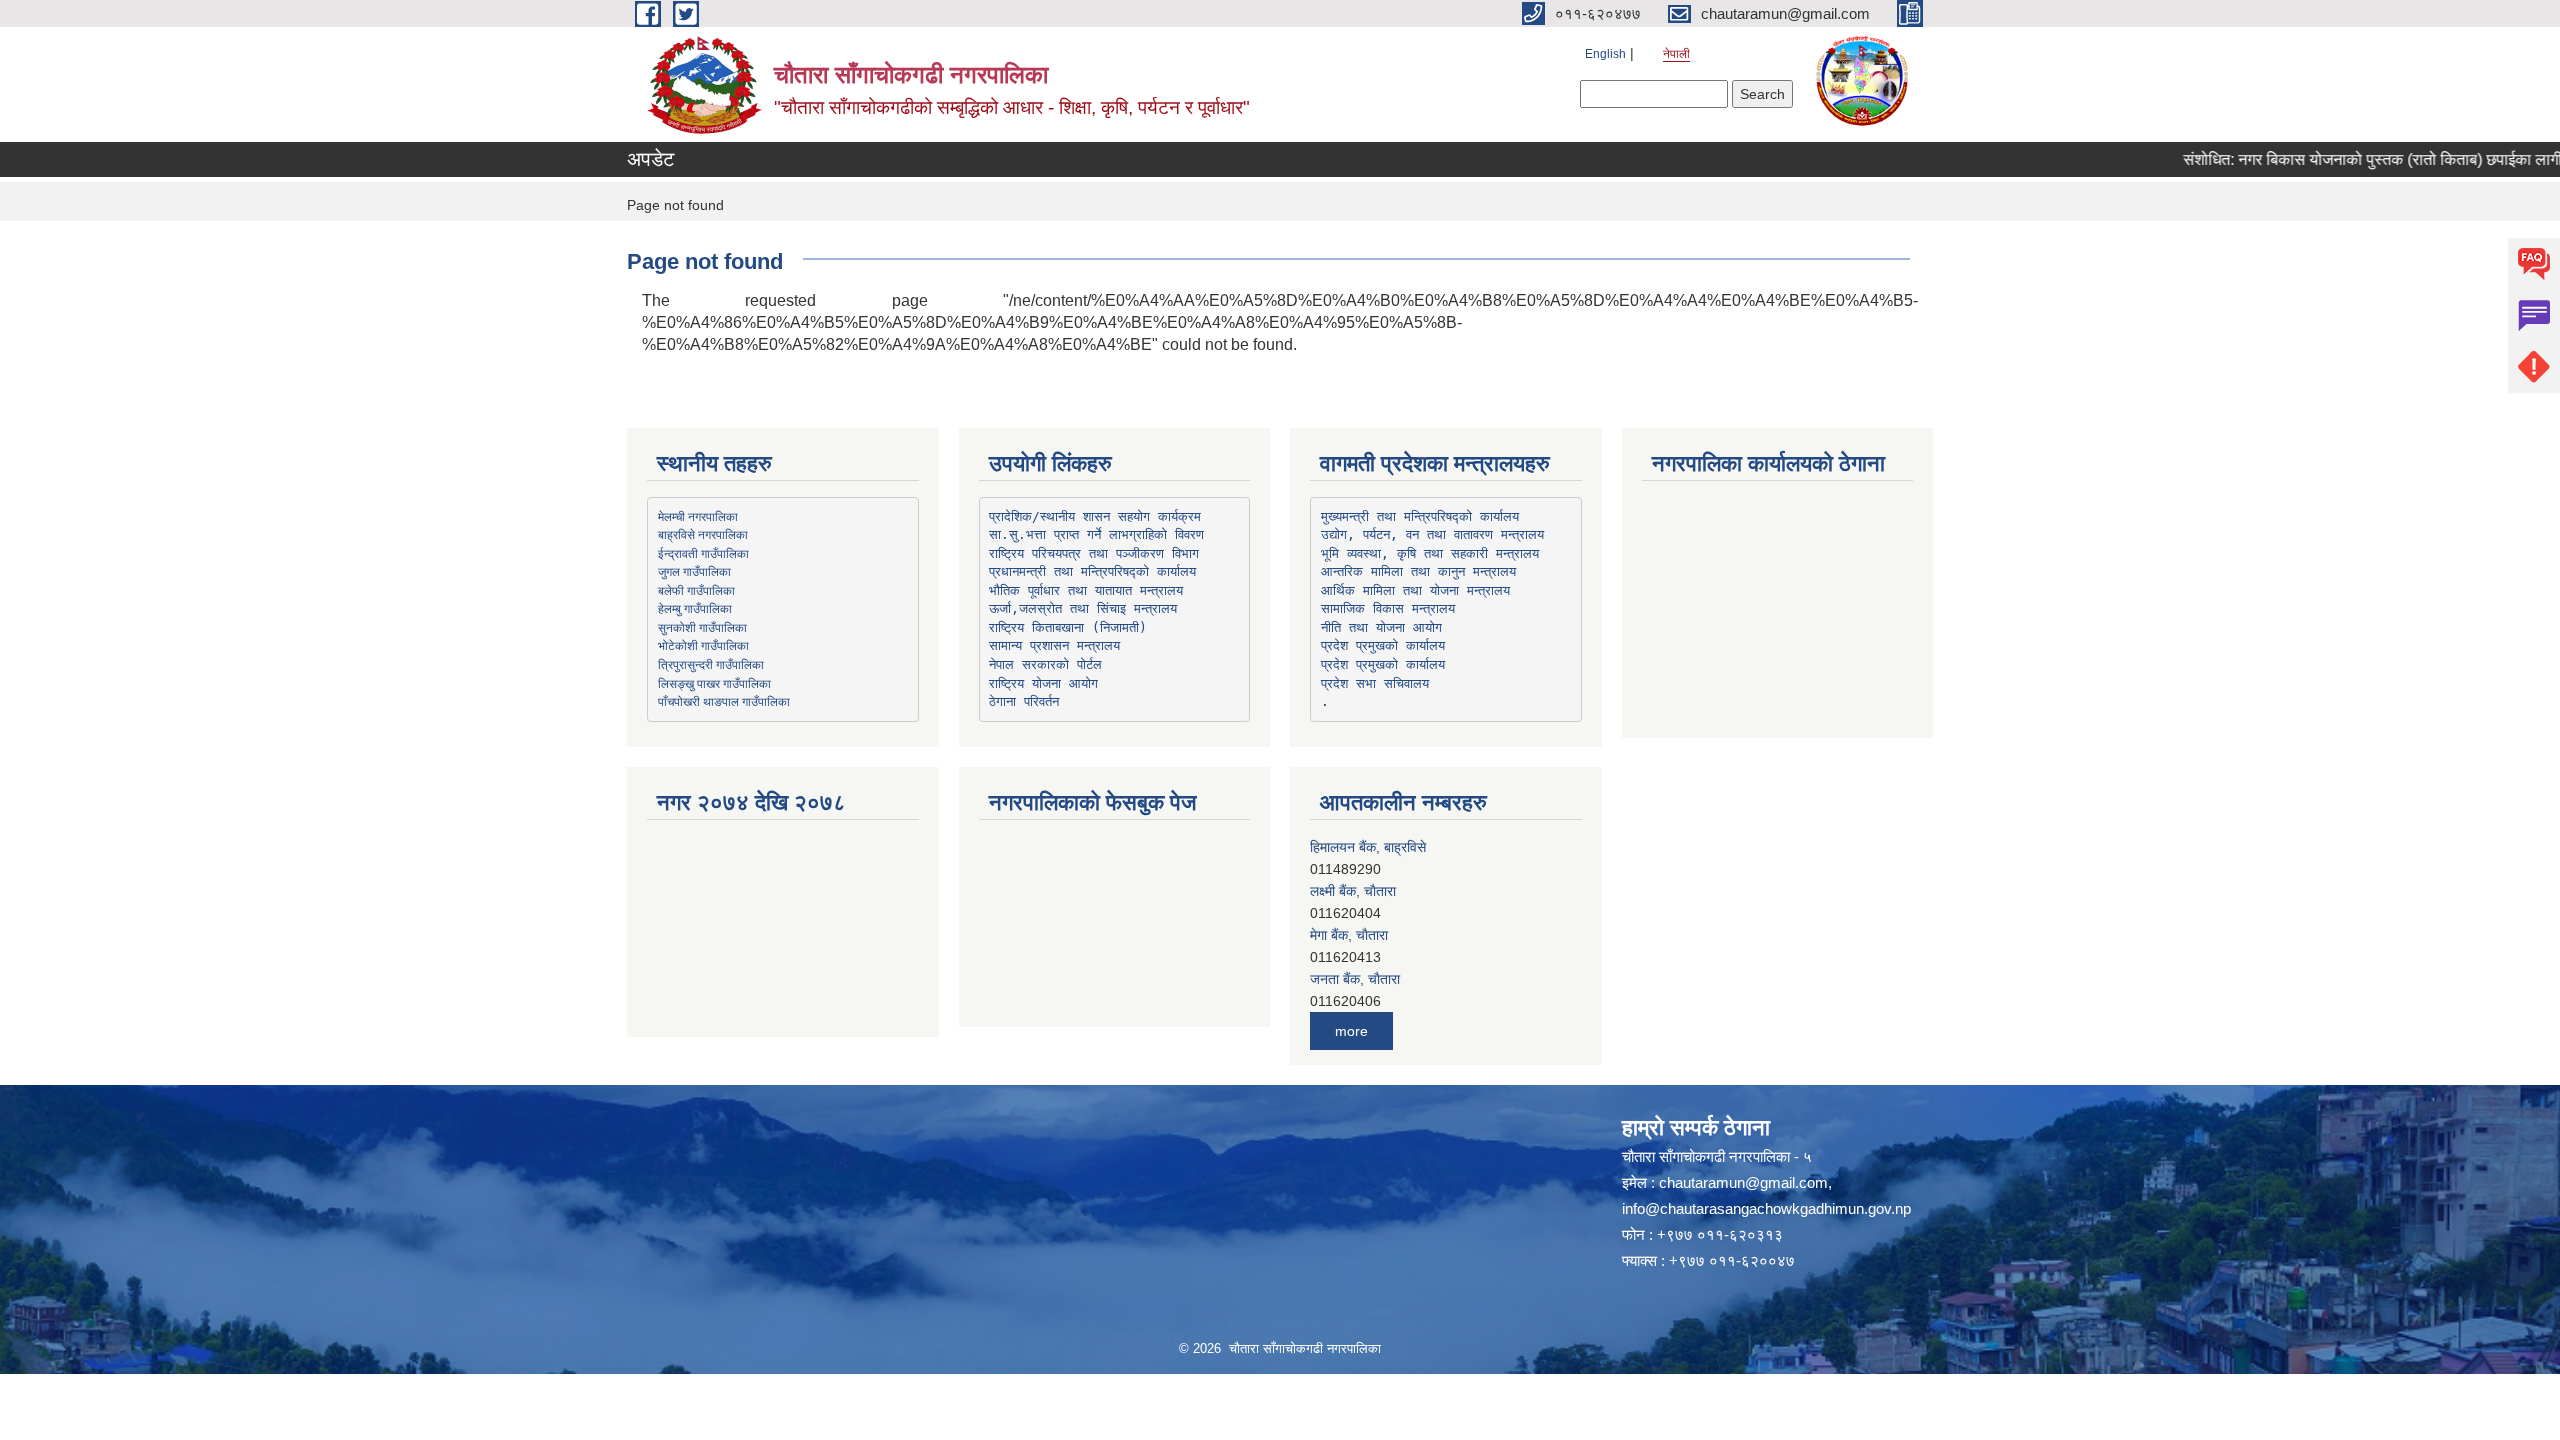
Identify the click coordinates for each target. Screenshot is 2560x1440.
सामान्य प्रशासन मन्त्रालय (1054, 645)
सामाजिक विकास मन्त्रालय (1388, 608)
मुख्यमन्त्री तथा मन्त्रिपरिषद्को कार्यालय (1420, 516)
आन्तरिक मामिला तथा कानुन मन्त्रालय (1418, 571)
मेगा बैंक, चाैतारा (1349, 891)
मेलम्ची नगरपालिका (698, 516)
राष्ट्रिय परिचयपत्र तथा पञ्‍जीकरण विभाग (1094, 553)
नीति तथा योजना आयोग (1381, 627)
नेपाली (1676, 54)
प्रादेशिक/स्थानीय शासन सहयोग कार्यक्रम (1095, 516)
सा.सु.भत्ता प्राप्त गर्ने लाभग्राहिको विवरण (1096, 534)
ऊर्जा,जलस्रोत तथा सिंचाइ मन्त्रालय (1083, 608)
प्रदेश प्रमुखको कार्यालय (1383, 645)
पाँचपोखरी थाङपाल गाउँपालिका (724, 701)
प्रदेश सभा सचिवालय (1375, 683)
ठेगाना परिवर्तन (1024, 701)
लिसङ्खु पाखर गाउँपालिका (714, 683)
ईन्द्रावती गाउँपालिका (703, 553)
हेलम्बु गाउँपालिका (695, 608)
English (1605, 54)
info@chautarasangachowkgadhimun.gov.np (1766, 1208)
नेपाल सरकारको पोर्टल (1045, 664)
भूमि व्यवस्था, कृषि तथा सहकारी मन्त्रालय (1430, 553)
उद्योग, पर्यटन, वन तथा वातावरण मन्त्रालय (1432, 534)
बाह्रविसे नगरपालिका (703, 534)
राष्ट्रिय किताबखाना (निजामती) (1068, 627)
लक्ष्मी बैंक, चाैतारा (1353, 847)
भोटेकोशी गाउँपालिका (703, 645)
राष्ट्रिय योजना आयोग (1043, 683)
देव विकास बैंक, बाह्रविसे (1370, 979)
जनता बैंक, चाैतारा (1355, 935)
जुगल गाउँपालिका (694, 571)
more (1351, 1031)
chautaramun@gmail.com (1743, 1182)
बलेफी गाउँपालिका (696, 590)
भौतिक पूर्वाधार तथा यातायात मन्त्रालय (1086, 590)
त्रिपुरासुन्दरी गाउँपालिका (711, 664)
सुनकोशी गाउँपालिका (702, 627)
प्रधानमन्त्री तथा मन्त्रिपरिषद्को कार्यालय (1092, 571)
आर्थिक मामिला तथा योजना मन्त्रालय (1415, 590)
